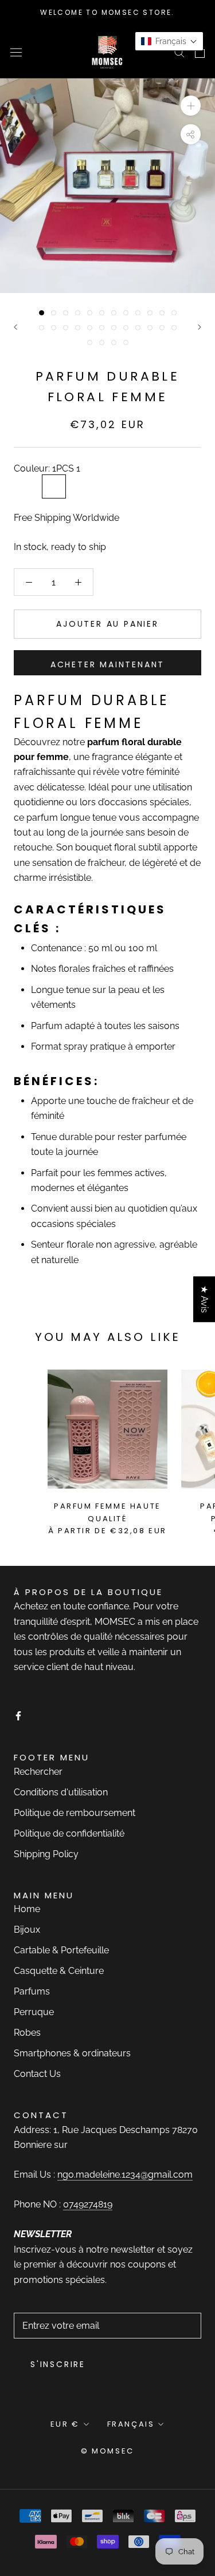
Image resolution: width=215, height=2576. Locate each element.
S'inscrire (58, 2364)
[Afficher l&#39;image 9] (138, 313)
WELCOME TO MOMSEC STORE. (107, 12)
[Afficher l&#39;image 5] (90, 313)
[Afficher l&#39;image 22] (150, 328)
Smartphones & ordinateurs (72, 2053)
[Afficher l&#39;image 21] (138, 328)
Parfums (32, 1991)
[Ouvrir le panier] (200, 52)
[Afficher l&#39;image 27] (114, 343)
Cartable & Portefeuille (61, 1950)
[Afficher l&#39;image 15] (66, 328)
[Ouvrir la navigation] (16, 52)
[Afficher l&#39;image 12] (174, 313)
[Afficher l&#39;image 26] (102, 343)
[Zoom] (191, 106)
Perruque (34, 2012)
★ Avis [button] (204, 1299)
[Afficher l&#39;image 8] (126, 313)
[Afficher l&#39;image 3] (66, 313)
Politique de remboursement (75, 1813)
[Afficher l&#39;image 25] (90, 343)
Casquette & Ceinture (59, 1971)
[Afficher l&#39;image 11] (162, 313)
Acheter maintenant (107, 664)
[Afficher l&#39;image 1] (42, 313)
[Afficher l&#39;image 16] (78, 328)
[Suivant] (200, 327)
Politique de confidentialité (69, 1833)
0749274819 (88, 2204)
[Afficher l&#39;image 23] (162, 328)
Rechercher (38, 1772)
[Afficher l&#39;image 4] (78, 313)
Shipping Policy (46, 1854)
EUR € (65, 2424)
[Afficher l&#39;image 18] (102, 328)
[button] (169, 41)
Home (27, 1909)
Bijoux (27, 1930)
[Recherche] (179, 52)
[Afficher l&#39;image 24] (174, 328)
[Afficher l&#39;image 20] (126, 328)
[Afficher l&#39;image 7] (114, 313)
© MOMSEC (107, 2451)
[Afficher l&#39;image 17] (90, 328)
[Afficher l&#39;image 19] (114, 328)
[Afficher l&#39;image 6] (102, 313)
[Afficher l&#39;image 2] (54, 313)
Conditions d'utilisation (61, 1792)
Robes (27, 2033)
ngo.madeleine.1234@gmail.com (125, 2175)
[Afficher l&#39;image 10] (150, 313)
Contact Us (37, 2074)
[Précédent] (15, 327)
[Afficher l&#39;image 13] (42, 328)
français (131, 2424)
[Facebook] (18, 1715)
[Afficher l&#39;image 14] (54, 328)
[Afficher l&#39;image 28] (126, 343)
